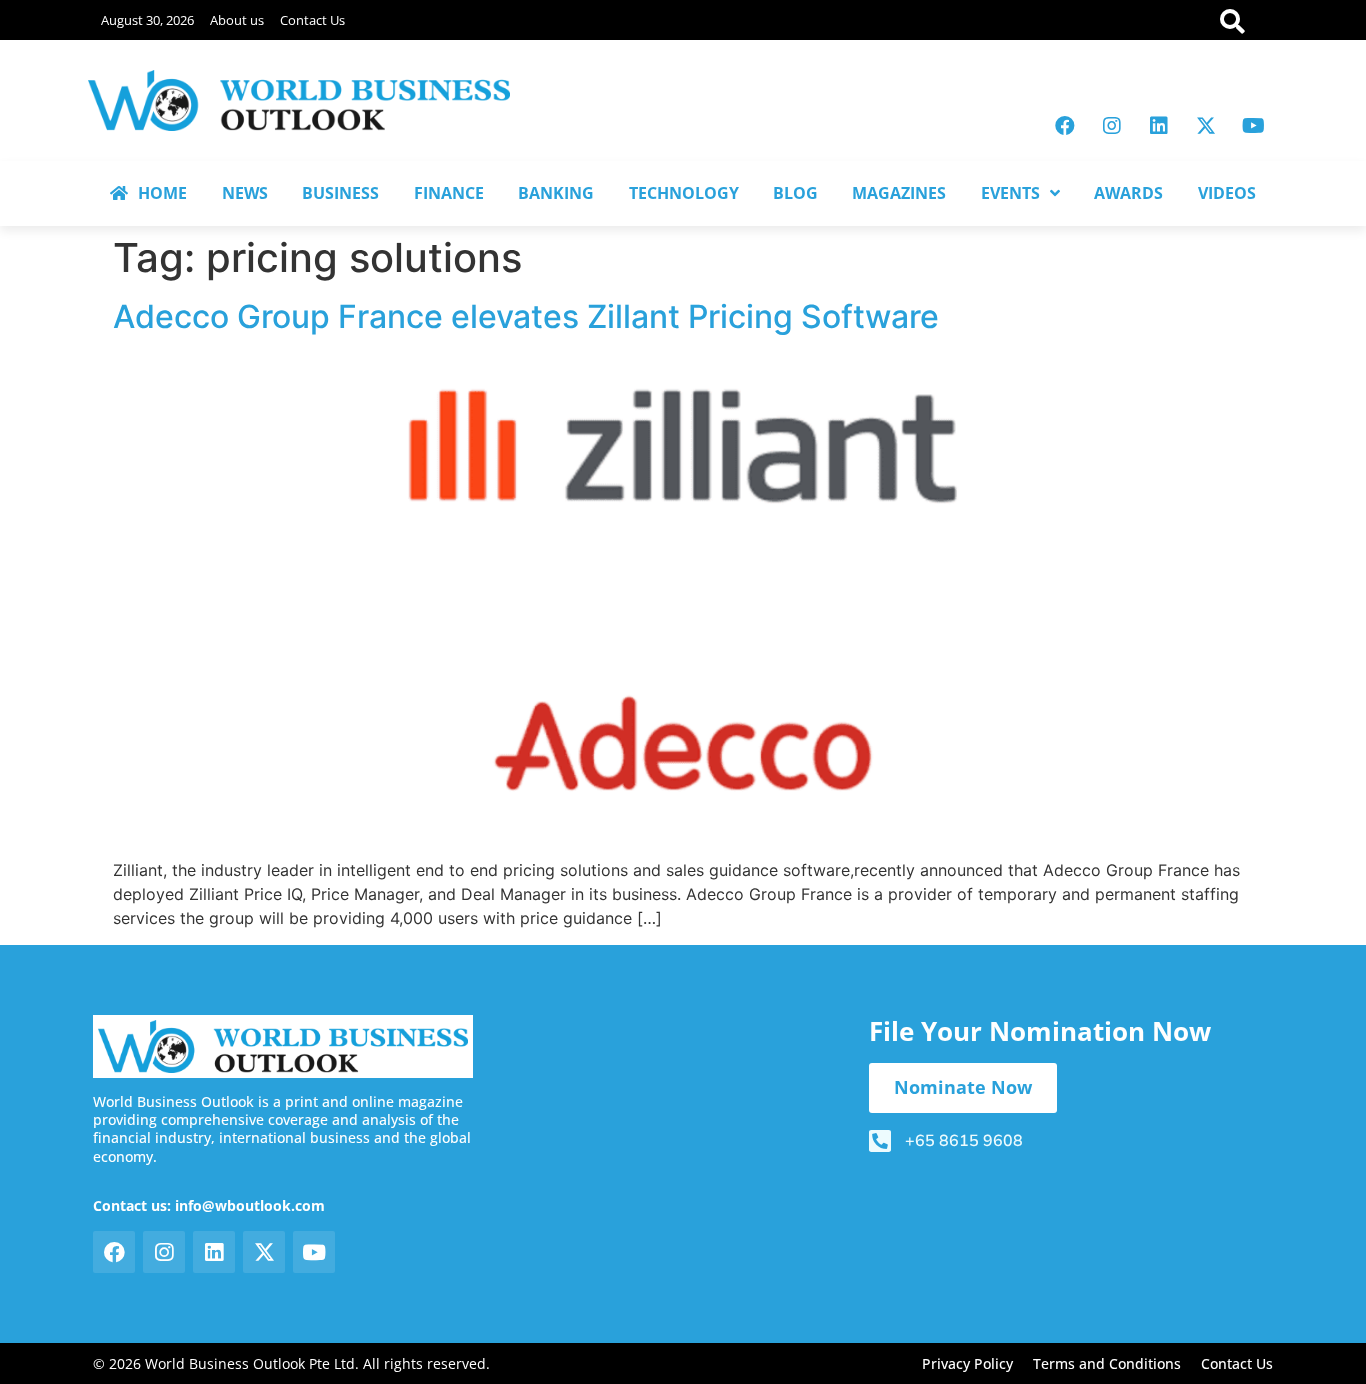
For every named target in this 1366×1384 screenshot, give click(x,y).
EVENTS (1010, 193)
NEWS (245, 193)
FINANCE (449, 193)
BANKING (556, 193)
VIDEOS (1227, 193)
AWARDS (1128, 193)
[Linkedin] (1159, 126)
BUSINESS (340, 193)
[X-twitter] (1206, 126)
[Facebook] (1065, 126)
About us (237, 20)
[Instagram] (1112, 126)
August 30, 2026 (147, 20)
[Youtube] (1253, 126)
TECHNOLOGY (684, 193)
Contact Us (312, 20)
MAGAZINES (899, 193)
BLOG (795, 193)
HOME (162, 193)
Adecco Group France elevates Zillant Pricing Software (526, 316)
